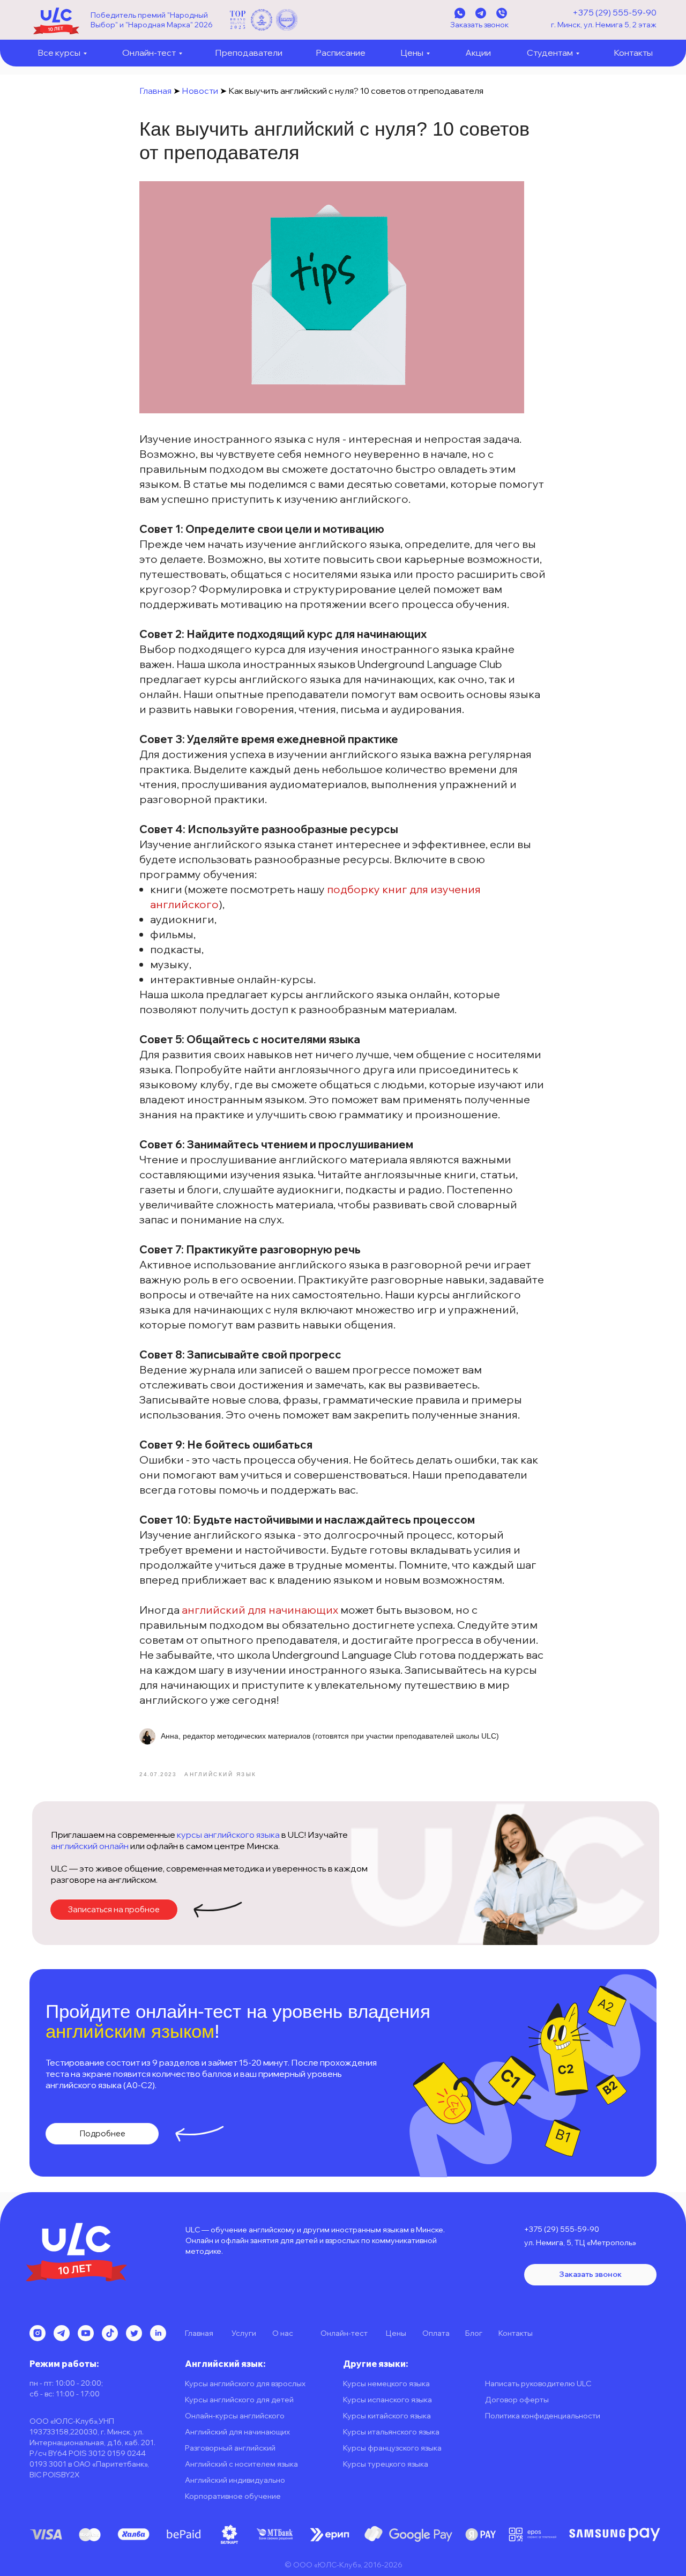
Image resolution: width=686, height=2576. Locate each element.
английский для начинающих (260, 1610)
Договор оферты (517, 2400)
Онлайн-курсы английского (235, 2416)
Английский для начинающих (237, 2432)
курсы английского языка (228, 1835)
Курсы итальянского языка (391, 2432)
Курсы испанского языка (387, 2400)
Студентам (550, 53)
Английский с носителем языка (241, 2464)
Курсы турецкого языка (386, 2464)
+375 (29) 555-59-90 (614, 12)
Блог (474, 2333)
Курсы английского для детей (239, 2400)
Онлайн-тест (149, 53)
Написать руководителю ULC (538, 2384)
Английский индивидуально (235, 2480)
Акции (478, 53)
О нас (283, 2333)
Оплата (436, 2333)
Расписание (341, 53)
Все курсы (59, 53)
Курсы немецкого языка (386, 2384)
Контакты (633, 53)
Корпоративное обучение (233, 2496)
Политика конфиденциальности (543, 2416)
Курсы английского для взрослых (245, 2384)
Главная (155, 91)
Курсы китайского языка (387, 2416)
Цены (412, 53)
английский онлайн (90, 1846)
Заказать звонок (479, 25)
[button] (114, 1910)
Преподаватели (249, 53)
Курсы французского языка (392, 2448)
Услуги (244, 2333)
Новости (200, 91)
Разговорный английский (230, 2448)
